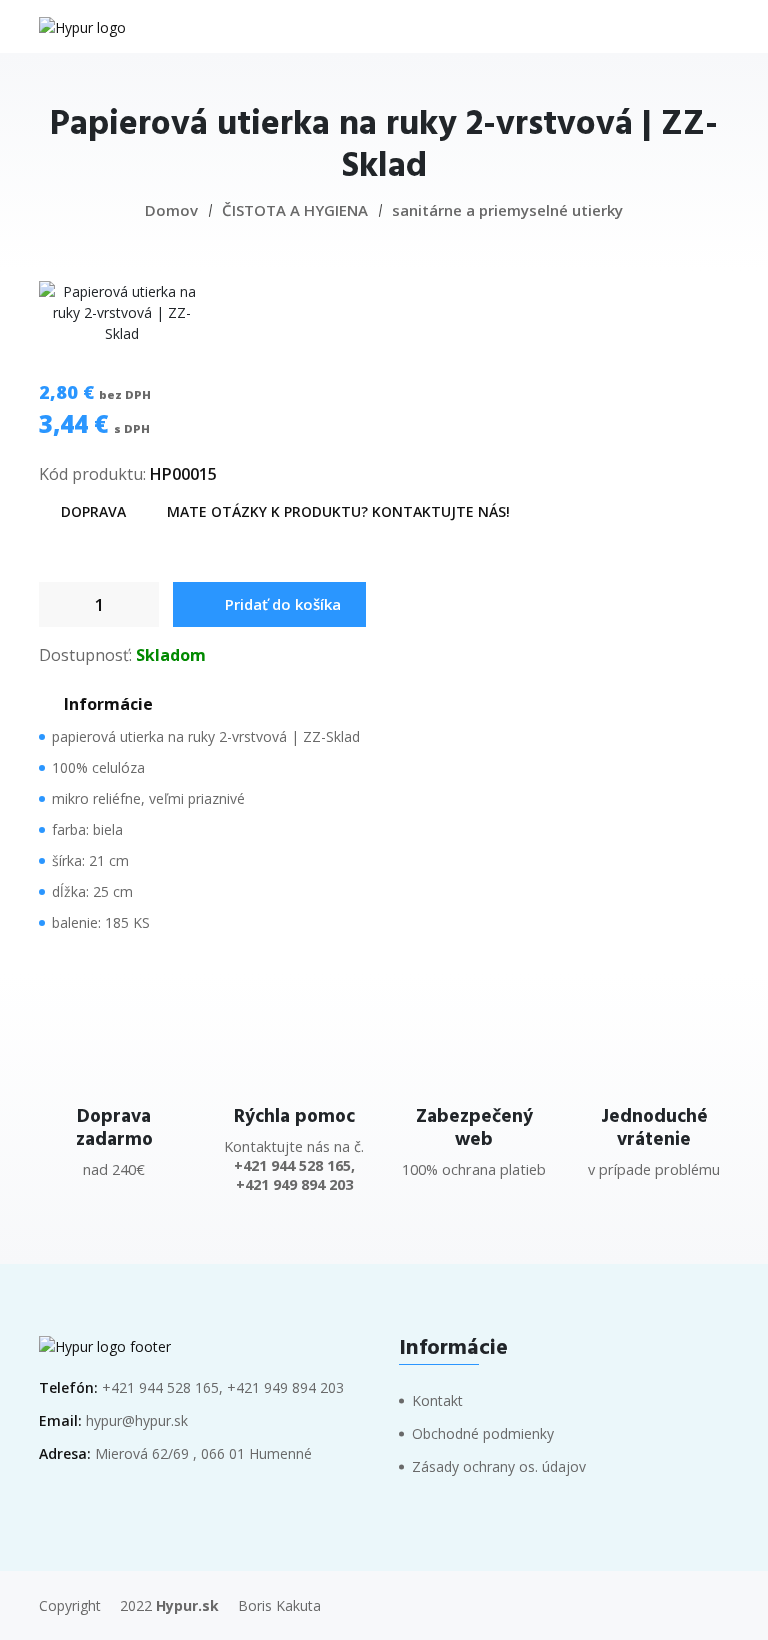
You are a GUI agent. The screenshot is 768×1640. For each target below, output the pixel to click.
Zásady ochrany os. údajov (499, 1466)
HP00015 (183, 474)
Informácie (108, 704)
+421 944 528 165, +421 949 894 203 (223, 1387)
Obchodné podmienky (483, 1433)
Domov (171, 210)
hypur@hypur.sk (137, 1420)
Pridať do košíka (283, 604)
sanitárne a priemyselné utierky (507, 210)
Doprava (93, 511)
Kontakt (437, 1400)
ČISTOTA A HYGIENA (295, 210)
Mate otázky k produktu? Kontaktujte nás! (338, 511)
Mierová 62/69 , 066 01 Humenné (203, 1453)
